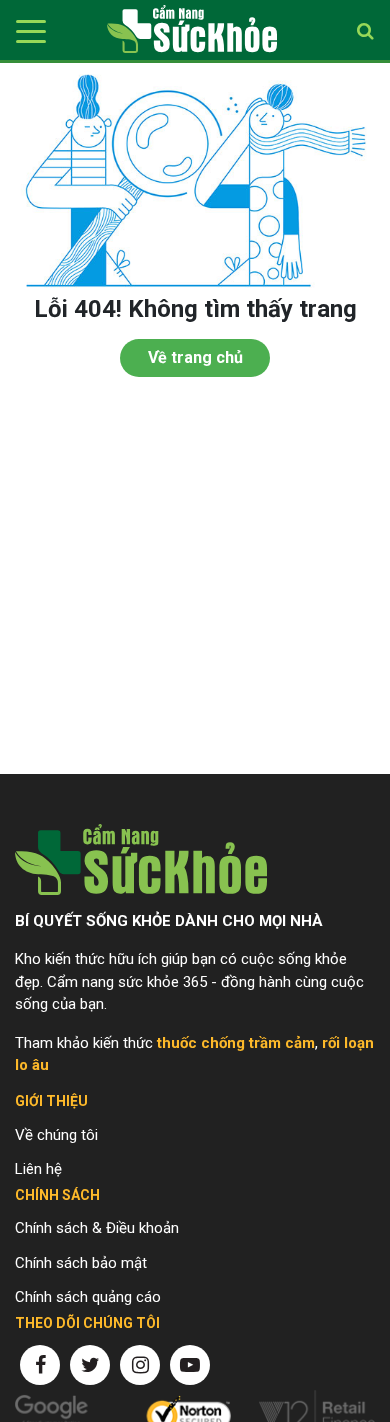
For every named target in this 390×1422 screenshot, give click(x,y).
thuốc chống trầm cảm (236, 1043)
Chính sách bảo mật (81, 1263)
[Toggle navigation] (27, 30)
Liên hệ (38, 1169)
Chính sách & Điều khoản (97, 1228)
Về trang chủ (195, 357)
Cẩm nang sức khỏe (192, 30)
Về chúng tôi (56, 1135)
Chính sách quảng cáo (88, 1297)
